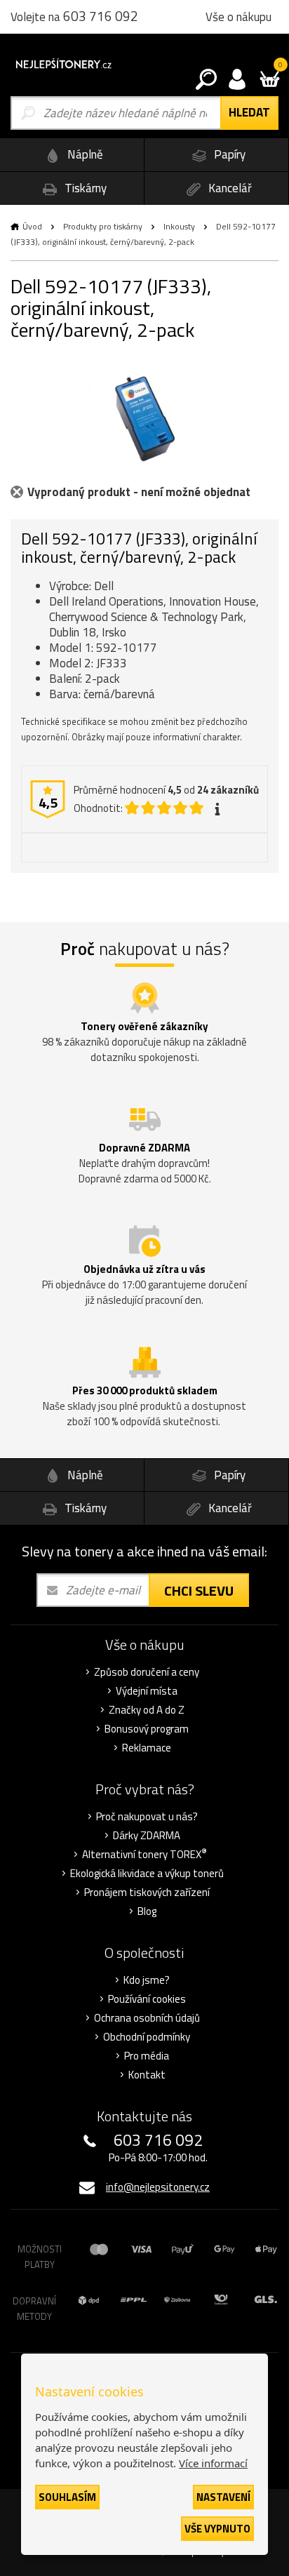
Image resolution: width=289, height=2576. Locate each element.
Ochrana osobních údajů (147, 2018)
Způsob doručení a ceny (147, 1672)
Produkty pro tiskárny (103, 226)
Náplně (84, 154)
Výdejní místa (147, 1691)
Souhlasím (67, 2497)
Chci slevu (199, 1590)
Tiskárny (84, 188)
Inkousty (179, 226)
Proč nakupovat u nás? (147, 1817)
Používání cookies (147, 1999)
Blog (147, 1911)
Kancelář (229, 188)
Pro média (147, 2056)
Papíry (228, 154)
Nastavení (223, 2497)
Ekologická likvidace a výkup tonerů (147, 1874)
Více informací (213, 2463)
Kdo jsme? (147, 1980)
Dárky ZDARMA (147, 1836)
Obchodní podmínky (147, 2037)
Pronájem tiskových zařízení (147, 1893)
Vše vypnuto (217, 2529)
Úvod (32, 226)
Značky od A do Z (147, 1710)
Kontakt (147, 2075)
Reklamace (147, 1748)
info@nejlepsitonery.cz (158, 2187)
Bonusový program (147, 1729)
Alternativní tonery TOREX (144, 1855)
